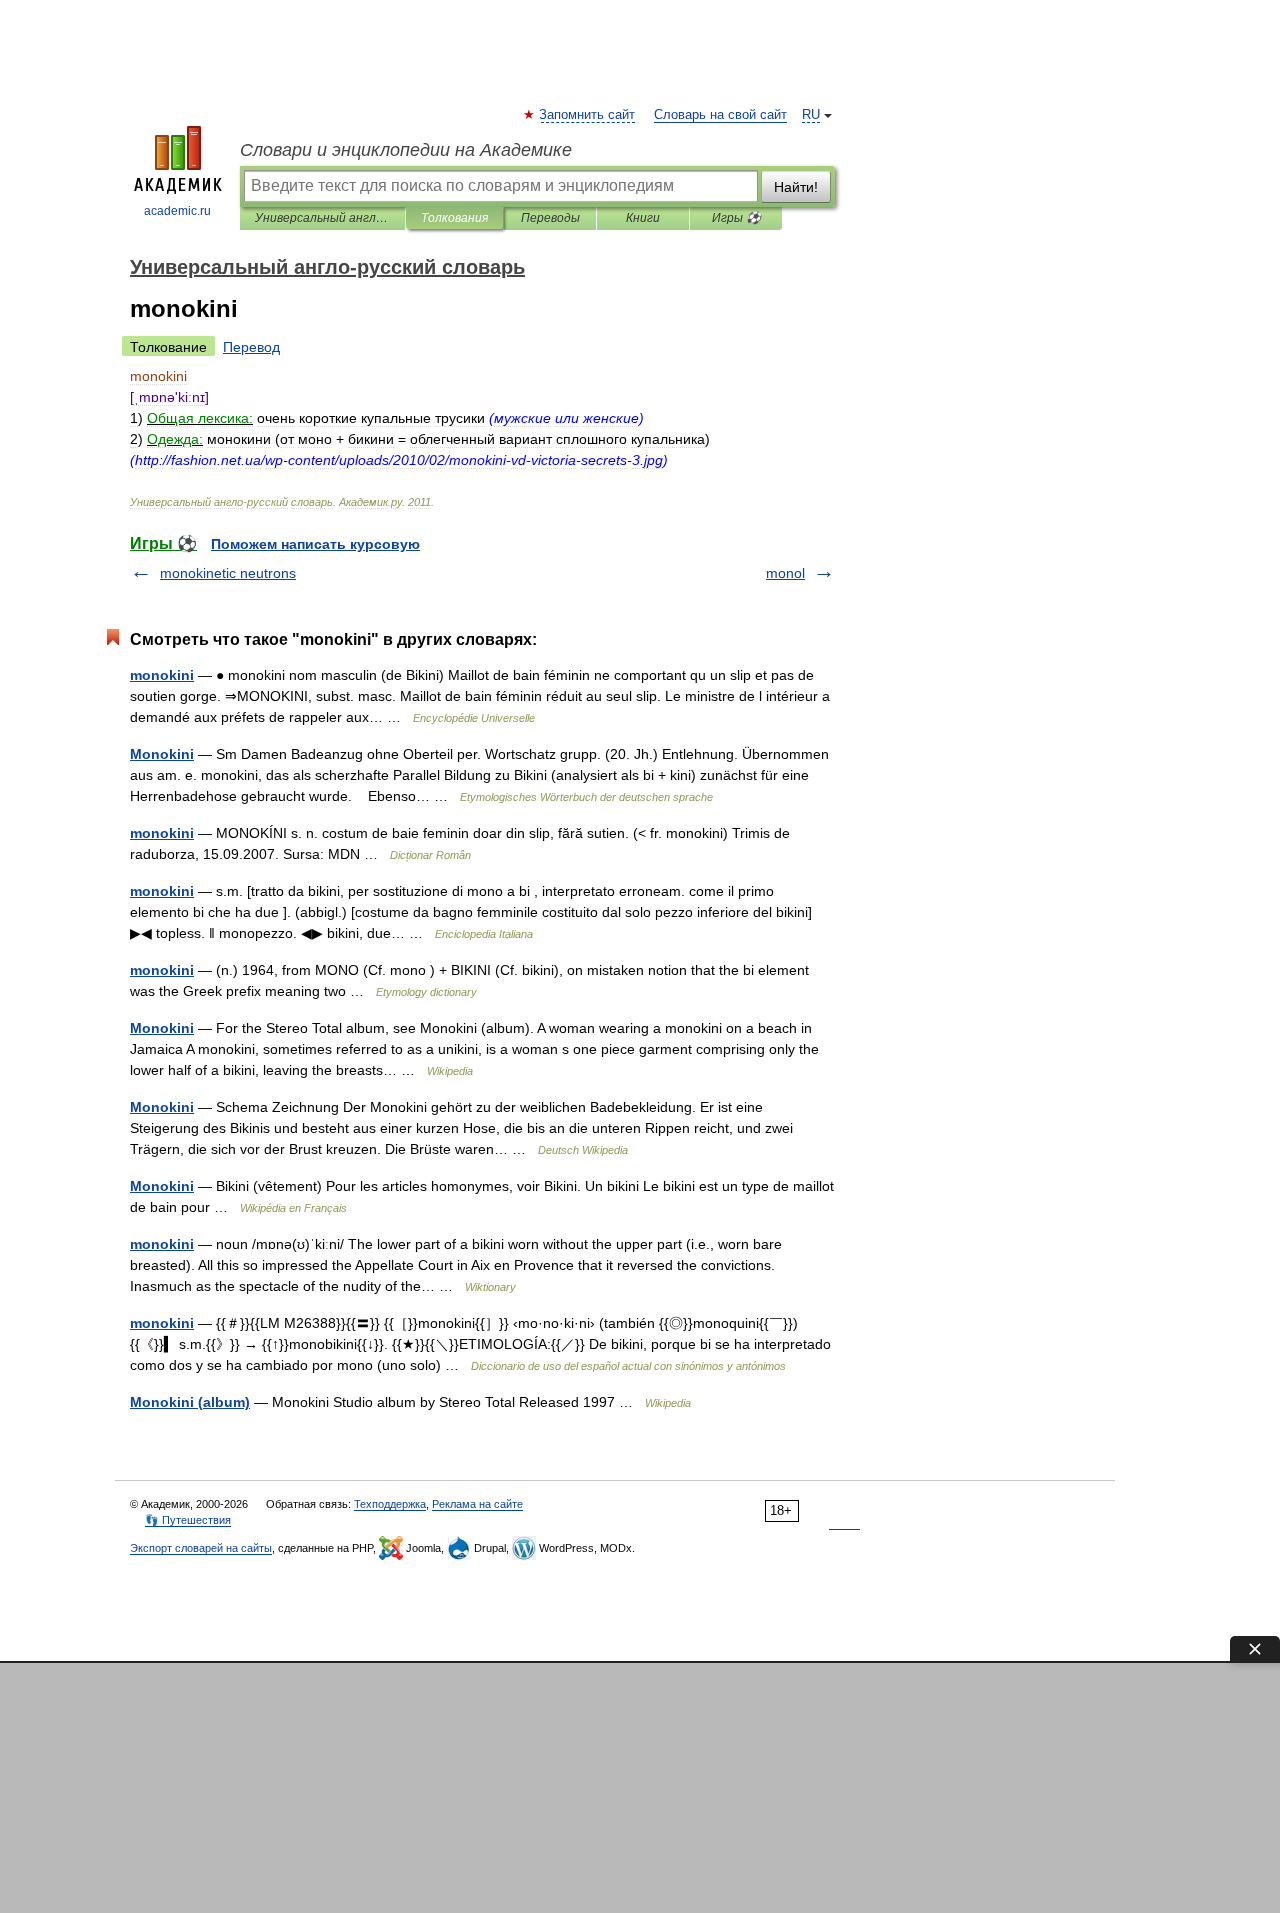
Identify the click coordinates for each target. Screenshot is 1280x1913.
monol (785, 573)
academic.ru (177, 211)
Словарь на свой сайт (720, 115)
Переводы (550, 218)
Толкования (454, 218)
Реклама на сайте (477, 1504)
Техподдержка (390, 1504)
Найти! (796, 187)
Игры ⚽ (736, 218)
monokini (162, 675)
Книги (643, 218)
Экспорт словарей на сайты (201, 1548)
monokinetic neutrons (228, 573)
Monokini (162, 754)
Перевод (251, 347)
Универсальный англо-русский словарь (322, 218)
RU (811, 115)
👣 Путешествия (188, 1520)
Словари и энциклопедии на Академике (406, 150)
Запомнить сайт (588, 115)
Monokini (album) (190, 1402)
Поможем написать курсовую (315, 544)
